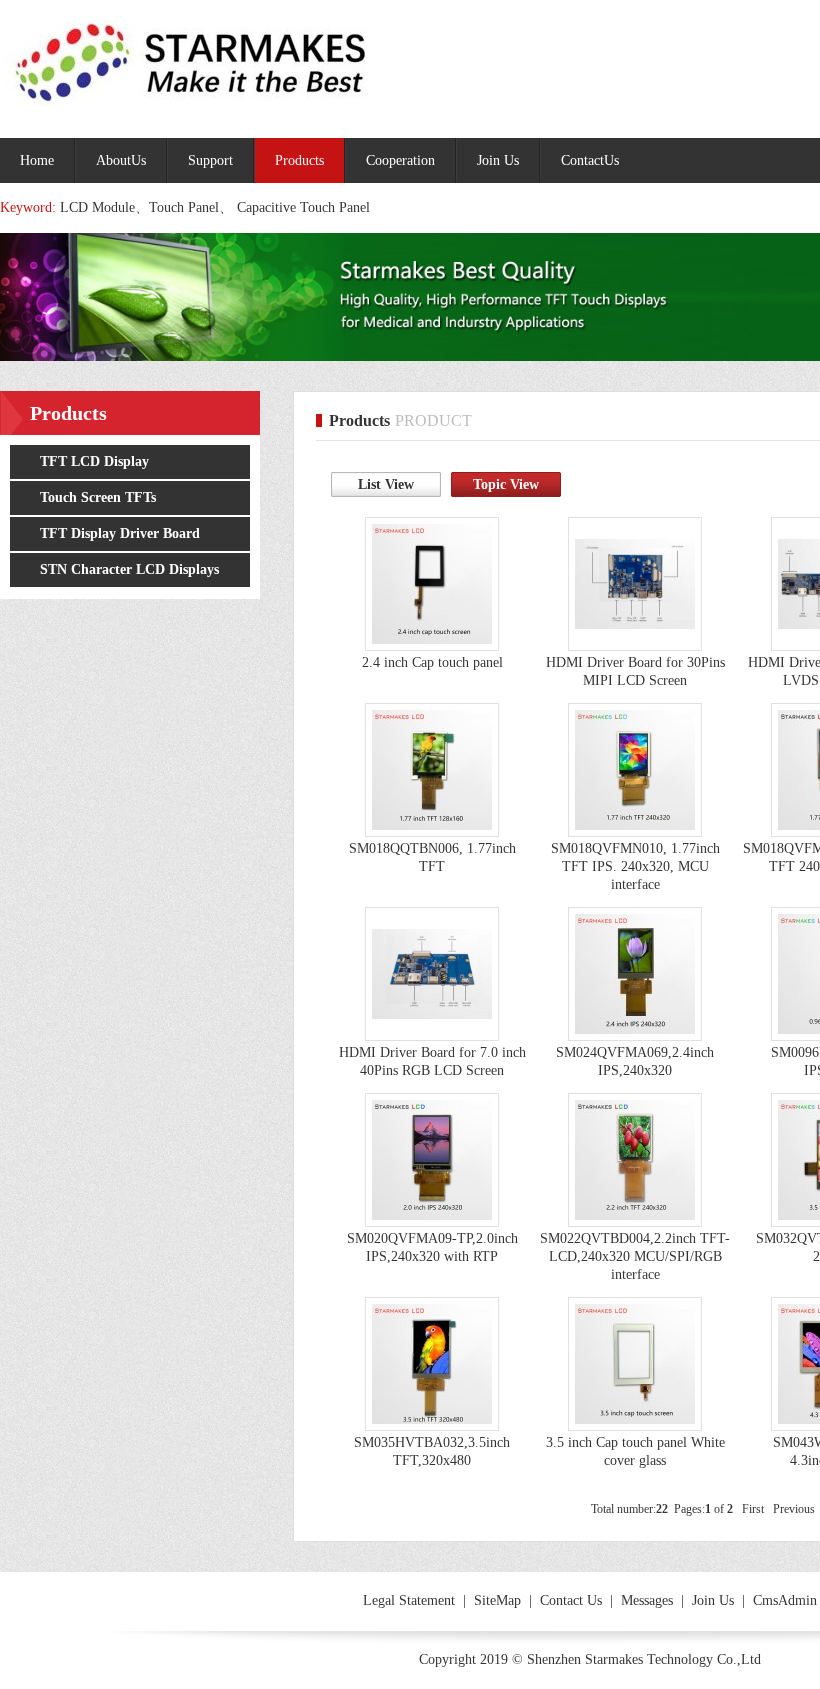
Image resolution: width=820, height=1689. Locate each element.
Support (210, 160)
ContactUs (590, 160)
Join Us (498, 160)
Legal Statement (409, 1600)
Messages (647, 1600)
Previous (794, 1509)
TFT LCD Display (94, 461)
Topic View (506, 484)
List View (386, 484)
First (753, 1509)
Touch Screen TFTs (98, 497)
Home (37, 160)
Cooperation (400, 160)
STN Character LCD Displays (129, 569)
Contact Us (571, 1600)
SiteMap (497, 1600)
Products (299, 160)
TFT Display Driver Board (120, 533)
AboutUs (121, 160)
